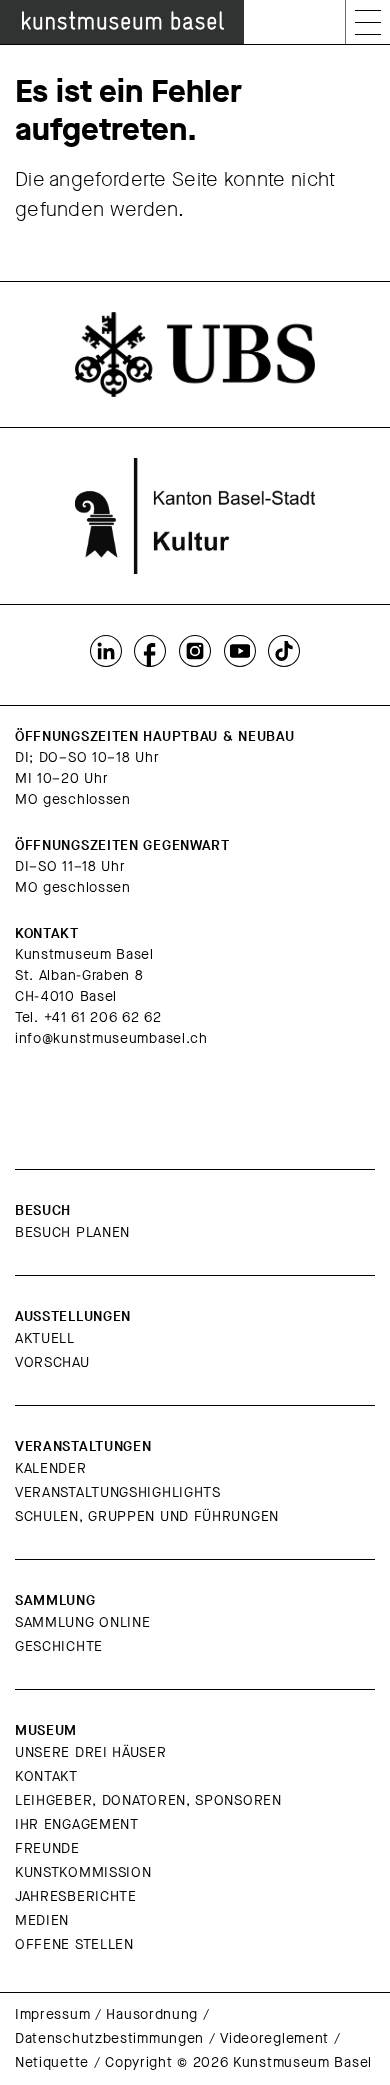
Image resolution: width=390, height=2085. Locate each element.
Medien (42, 1920)
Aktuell (45, 1338)
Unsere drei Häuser (91, 1752)
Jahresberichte (76, 1896)
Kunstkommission (83, 1872)
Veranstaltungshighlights (118, 1492)
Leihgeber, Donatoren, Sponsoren (148, 1800)
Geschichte (59, 1646)
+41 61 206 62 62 (103, 1017)
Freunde (47, 1848)
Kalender (51, 1468)
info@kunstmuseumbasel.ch (111, 1038)
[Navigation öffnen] (368, 22)
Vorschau (52, 1362)
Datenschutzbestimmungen (109, 2038)
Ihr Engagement (77, 1824)
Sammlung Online (83, 1622)
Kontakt (46, 1776)
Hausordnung (152, 2014)
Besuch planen (72, 1232)
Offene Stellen (74, 1944)
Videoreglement (274, 2038)
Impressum (52, 2014)
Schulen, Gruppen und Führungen (147, 1516)
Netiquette (52, 2062)
